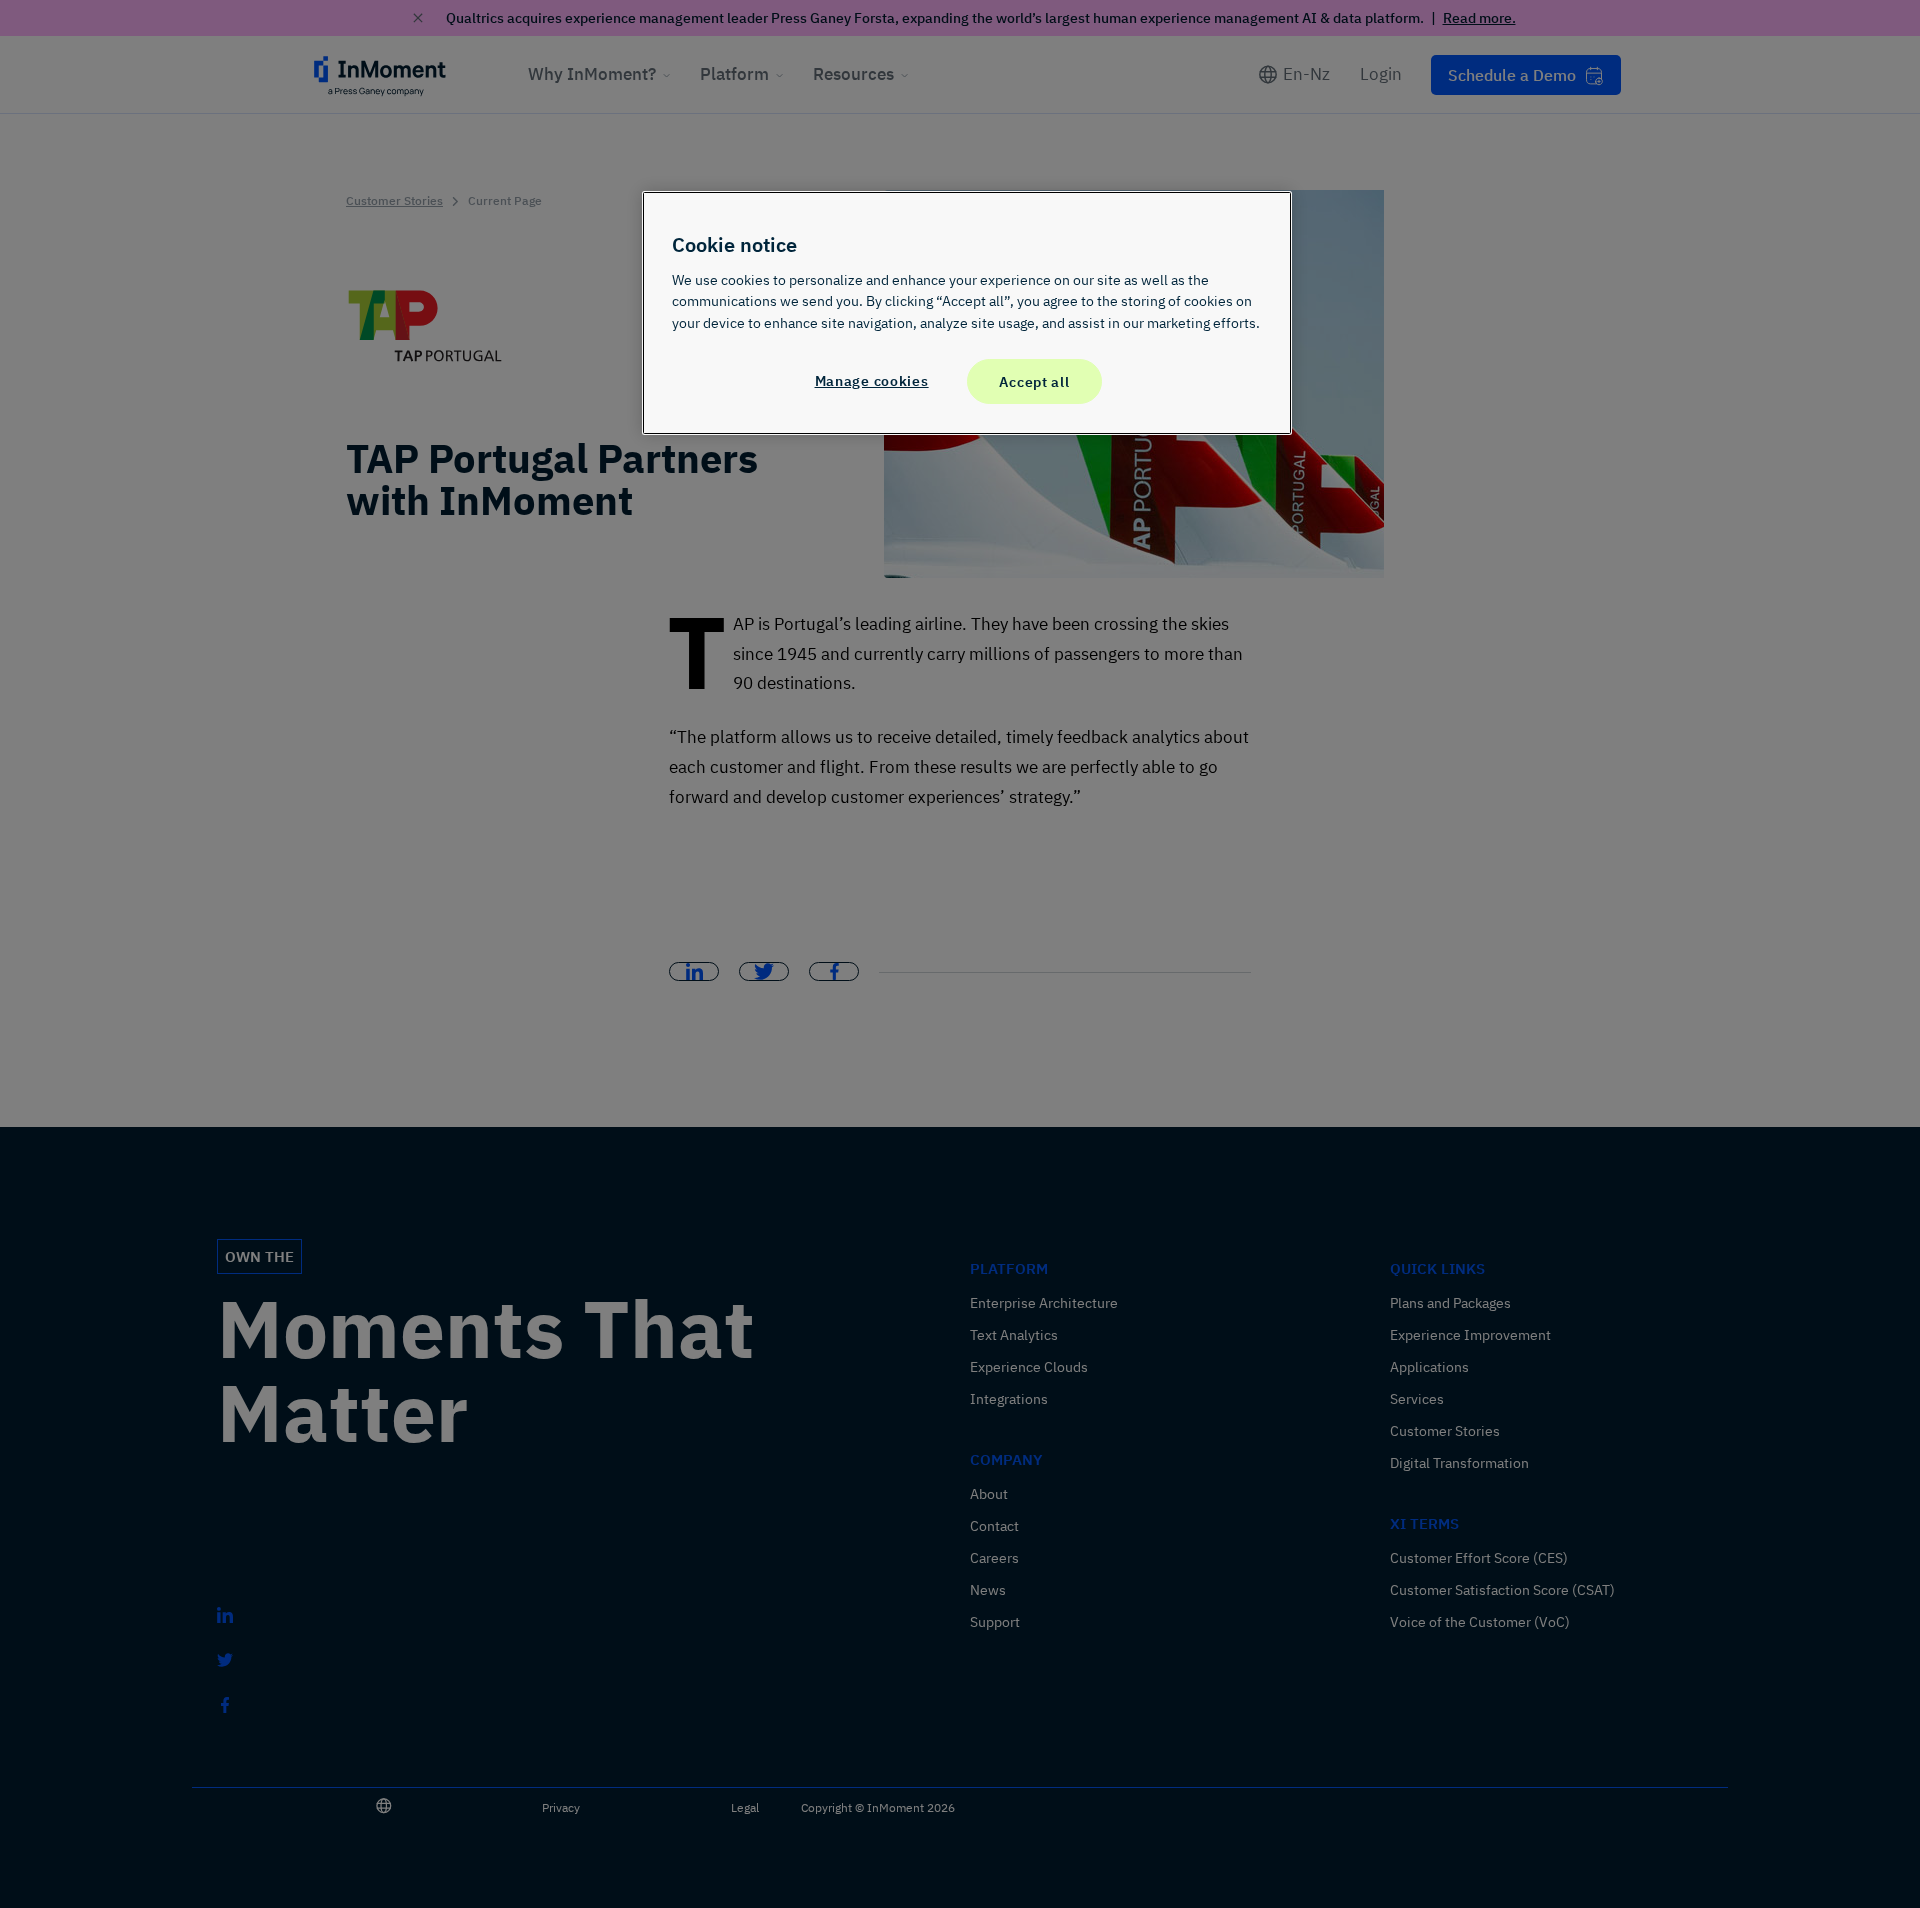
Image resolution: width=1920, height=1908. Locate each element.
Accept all (1034, 381)
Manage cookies (872, 380)
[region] (967, 313)
